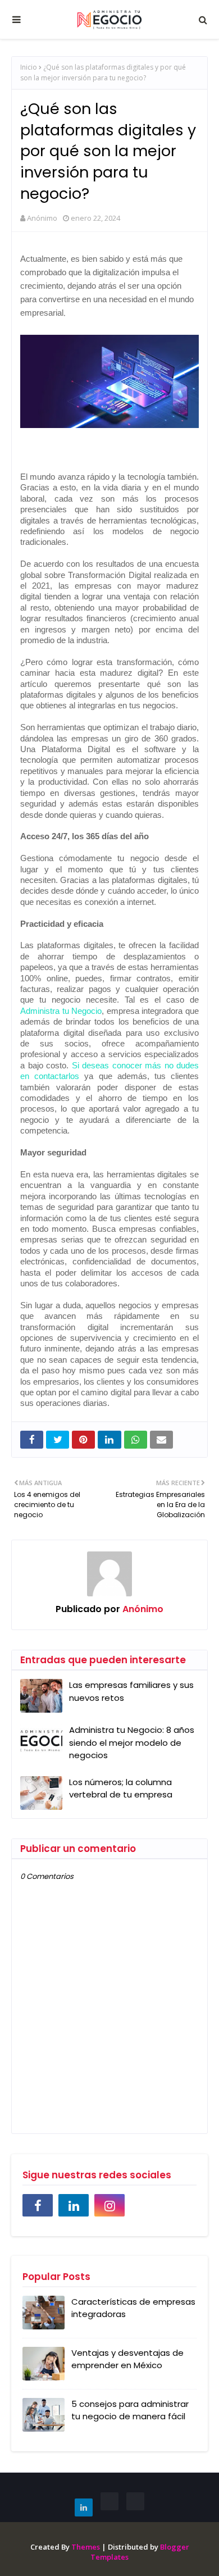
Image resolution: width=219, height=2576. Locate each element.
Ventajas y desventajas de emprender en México (127, 2359)
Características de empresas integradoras (133, 2308)
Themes (86, 2547)
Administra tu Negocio (61, 1011)
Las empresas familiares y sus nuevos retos (131, 1691)
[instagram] (109, 2205)
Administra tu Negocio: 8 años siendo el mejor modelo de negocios (132, 1742)
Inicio (29, 67)
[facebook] (38, 2205)
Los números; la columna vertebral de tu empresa (121, 1788)
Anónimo (42, 218)
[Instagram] (135, 2501)
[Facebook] (109, 2501)
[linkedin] (74, 2205)
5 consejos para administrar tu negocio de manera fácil (130, 2410)
